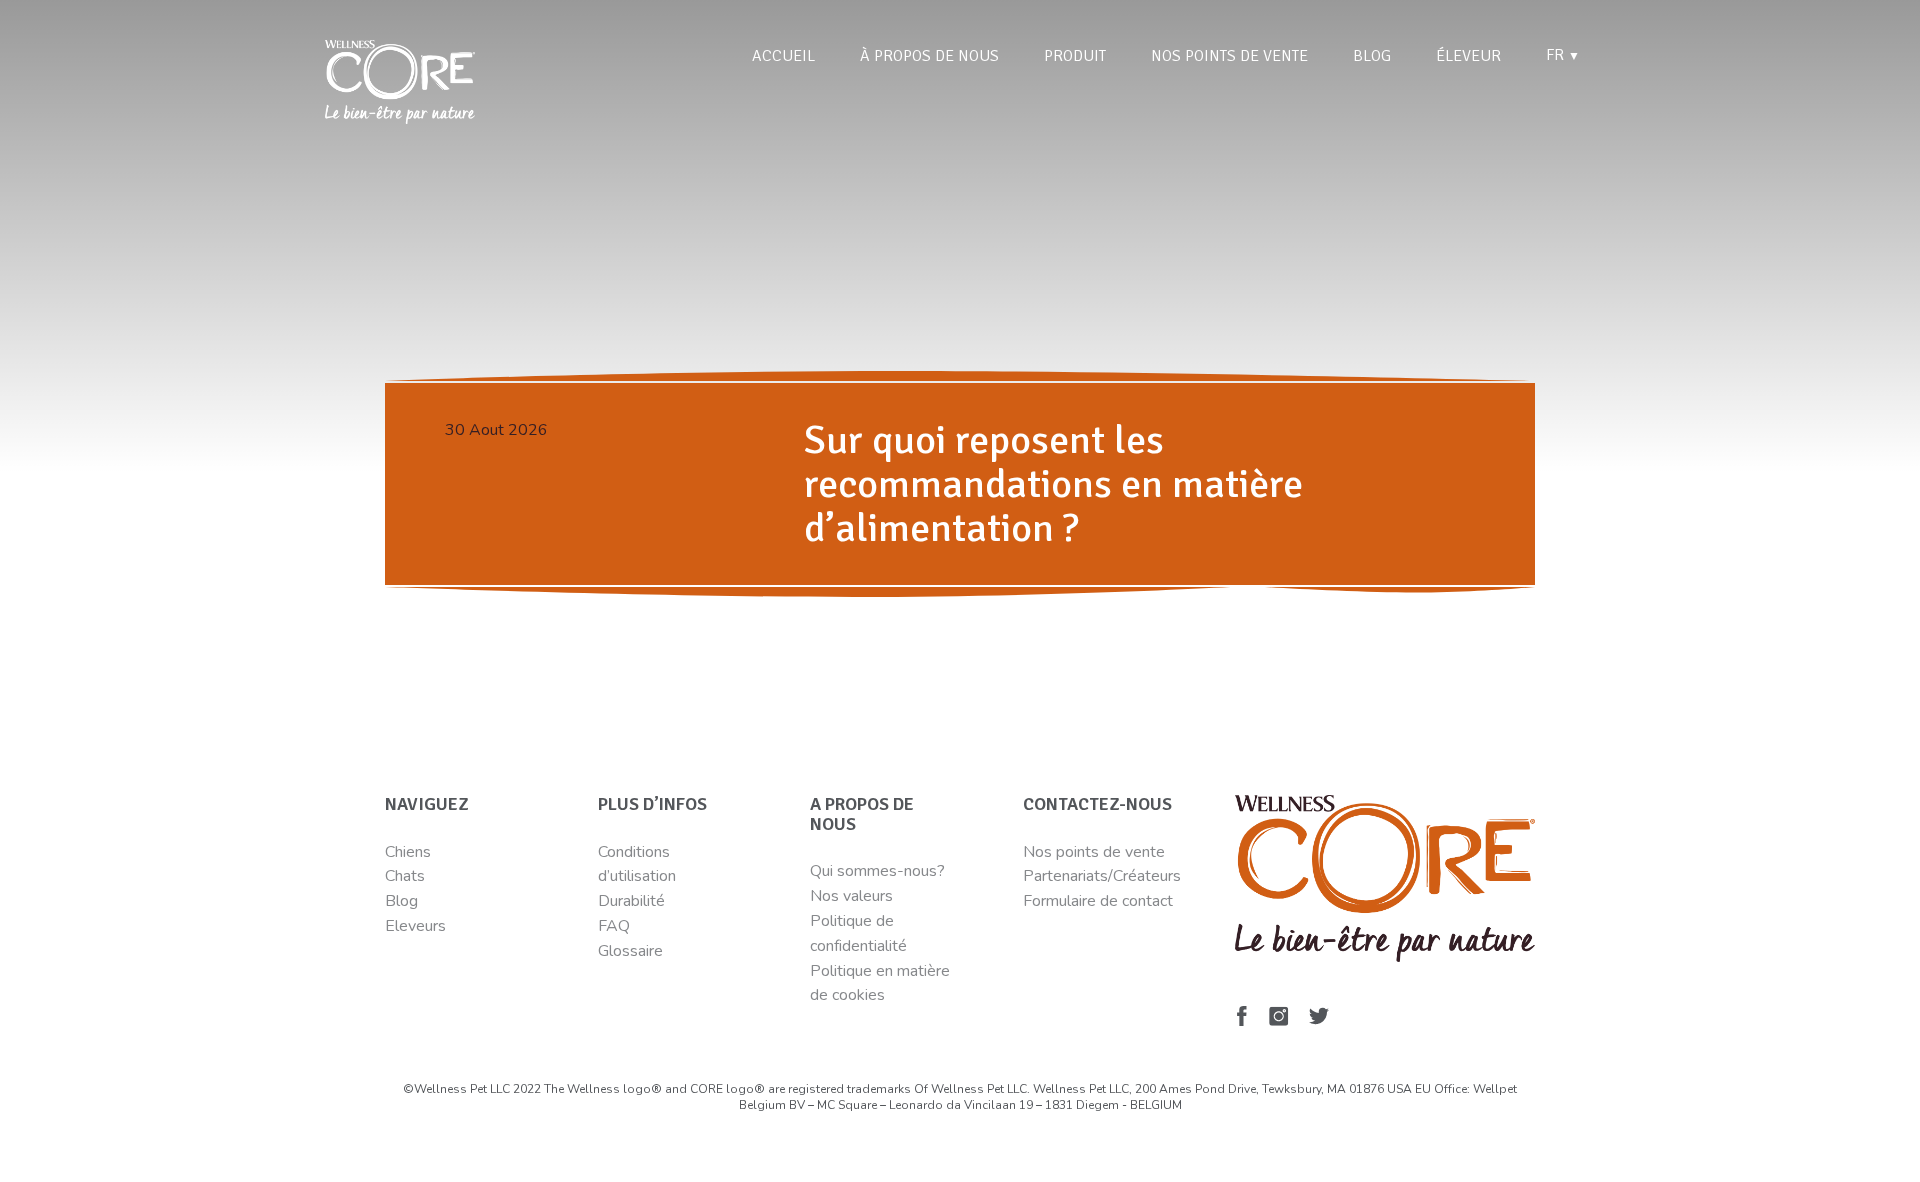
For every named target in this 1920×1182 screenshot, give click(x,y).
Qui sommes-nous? (877, 871)
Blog (1372, 56)
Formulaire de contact (1098, 901)
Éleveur (1468, 56)
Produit (1075, 56)
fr (1563, 55)
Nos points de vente (1229, 56)
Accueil (783, 56)
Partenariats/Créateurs (1102, 876)
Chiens (408, 852)
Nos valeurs (851, 896)
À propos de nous (929, 56)
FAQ (614, 926)
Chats (405, 876)
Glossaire (630, 951)
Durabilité (633, 901)
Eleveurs (415, 926)
